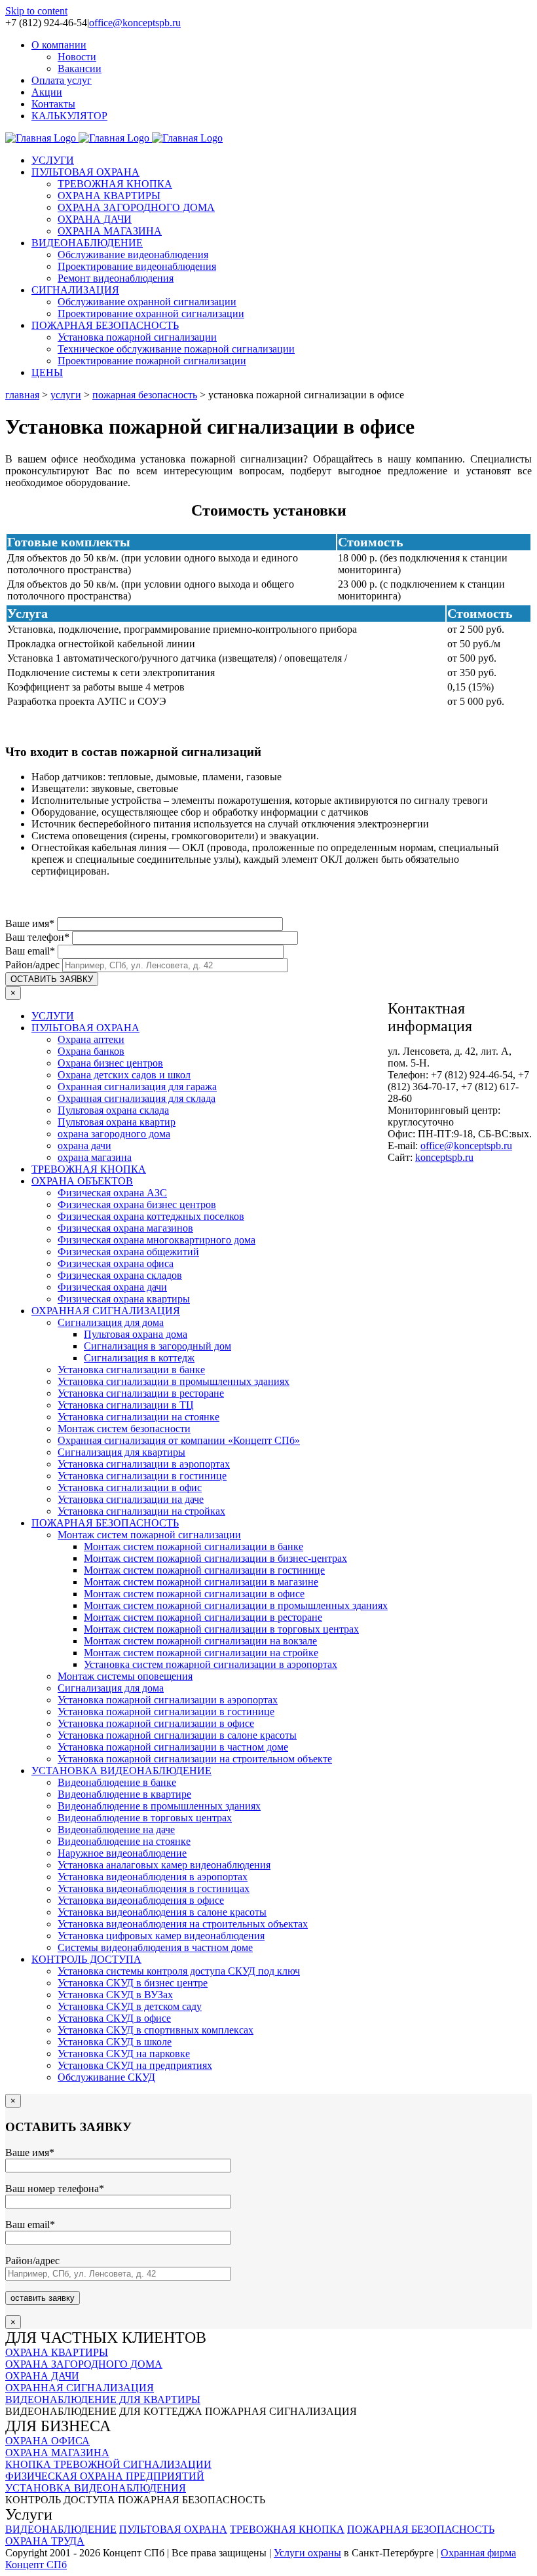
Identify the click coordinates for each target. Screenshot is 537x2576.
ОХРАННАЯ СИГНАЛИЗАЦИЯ (106, 1311)
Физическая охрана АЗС (112, 1193)
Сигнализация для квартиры (121, 1452)
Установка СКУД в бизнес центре (133, 1983)
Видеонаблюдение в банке (117, 1782)
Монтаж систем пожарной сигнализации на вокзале (200, 1641)
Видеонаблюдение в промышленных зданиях (159, 1806)
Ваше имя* (31, 923)
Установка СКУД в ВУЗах (115, 1995)
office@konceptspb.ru (135, 23)
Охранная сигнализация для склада (137, 1098)
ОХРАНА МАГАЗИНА (57, 2453)
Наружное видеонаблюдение (122, 1853)
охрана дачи (84, 1146)
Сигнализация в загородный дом (157, 1346)
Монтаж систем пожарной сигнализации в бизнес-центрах (215, 1558)
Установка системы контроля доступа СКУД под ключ (179, 1971)
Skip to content (36, 11)
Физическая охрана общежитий (128, 1252)
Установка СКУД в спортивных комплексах (156, 2030)
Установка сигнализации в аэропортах (144, 1464)
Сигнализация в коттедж (139, 1358)
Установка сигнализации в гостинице (142, 1476)
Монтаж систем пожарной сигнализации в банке (194, 1546)
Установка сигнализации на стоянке (139, 1417)
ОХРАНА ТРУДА (45, 2541)
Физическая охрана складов (120, 1275)
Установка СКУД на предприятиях (135, 2065)
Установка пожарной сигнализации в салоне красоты (177, 1735)
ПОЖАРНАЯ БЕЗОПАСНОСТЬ (105, 1523)
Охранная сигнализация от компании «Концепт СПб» (179, 1440)
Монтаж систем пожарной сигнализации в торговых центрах (221, 1629)
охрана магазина (95, 1157)
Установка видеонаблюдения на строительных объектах (183, 1924)
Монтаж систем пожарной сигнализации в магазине (201, 1582)
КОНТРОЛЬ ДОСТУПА (86, 1959)
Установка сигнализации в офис (130, 1487)
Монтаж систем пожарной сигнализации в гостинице (204, 1570)
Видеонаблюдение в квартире (124, 1794)
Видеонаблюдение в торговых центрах (145, 1818)
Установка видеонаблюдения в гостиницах (154, 1888)
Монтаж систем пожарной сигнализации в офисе (194, 1594)
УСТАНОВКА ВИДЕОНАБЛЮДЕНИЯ (96, 2488)
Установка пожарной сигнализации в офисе (156, 1723)
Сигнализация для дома (111, 1322)
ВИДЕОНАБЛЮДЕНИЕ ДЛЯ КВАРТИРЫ (103, 2399)
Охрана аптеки (91, 1039)
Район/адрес (34, 965)
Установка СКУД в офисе (114, 2018)
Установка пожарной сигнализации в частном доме (173, 1747)
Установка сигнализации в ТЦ (126, 1405)
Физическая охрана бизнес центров (137, 1204)
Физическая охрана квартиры (124, 1299)
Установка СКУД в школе (115, 2042)
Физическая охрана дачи (112, 1287)
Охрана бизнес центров (110, 1063)
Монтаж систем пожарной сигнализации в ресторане (203, 1617)
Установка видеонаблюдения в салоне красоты (162, 1912)
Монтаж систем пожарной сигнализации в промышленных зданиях (236, 1605)
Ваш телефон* (39, 937)
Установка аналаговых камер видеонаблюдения (164, 1865)
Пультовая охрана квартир (117, 1122)
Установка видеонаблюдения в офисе (141, 1900)
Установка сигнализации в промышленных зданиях (174, 1381)
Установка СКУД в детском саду (130, 2006)
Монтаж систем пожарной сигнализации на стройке (201, 1653)
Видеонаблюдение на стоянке (124, 1841)
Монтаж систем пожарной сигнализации (149, 1535)
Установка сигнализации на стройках (141, 1511)
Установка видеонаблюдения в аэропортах (153, 1877)
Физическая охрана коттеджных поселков (151, 1216)
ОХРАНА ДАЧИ (42, 2376)
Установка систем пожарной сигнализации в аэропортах (211, 1664)
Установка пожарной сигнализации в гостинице (166, 1712)
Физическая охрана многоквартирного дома (157, 1240)
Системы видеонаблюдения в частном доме (155, 1947)
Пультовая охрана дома (136, 1334)
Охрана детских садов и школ (124, 1075)
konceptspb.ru (444, 1157)
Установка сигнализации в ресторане (141, 1393)
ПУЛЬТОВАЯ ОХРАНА (85, 1028)
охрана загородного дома (114, 1134)
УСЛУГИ (53, 1016)
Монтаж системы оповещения (125, 1676)
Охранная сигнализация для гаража (137, 1087)
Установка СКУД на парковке (124, 2054)
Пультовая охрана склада (113, 1110)
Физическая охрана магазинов (125, 1228)
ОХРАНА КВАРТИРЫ (57, 2352)
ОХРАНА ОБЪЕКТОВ (82, 1181)
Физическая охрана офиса (116, 1263)
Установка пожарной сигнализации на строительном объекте (195, 1759)
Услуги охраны (307, 2553)
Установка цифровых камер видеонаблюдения (161, 1936)
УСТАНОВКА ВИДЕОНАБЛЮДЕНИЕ (121, 1771)
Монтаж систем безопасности (124, 1429)
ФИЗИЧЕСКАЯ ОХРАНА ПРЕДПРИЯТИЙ (105, 2476)
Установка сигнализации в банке (131, 1370)
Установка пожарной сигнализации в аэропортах (168, 1700)
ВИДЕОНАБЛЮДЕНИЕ (61, 2529)
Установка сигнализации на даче (131, 1499)
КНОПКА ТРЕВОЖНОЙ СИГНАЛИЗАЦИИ (108, 2464)
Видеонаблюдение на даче (116, 1829)
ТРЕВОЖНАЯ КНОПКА (89, 1169)
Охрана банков (91, 1051)
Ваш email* (31, 951)
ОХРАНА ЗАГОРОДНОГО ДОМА (84, 2364)
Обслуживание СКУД (106, 2077)
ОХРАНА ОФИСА (47, 2441)
